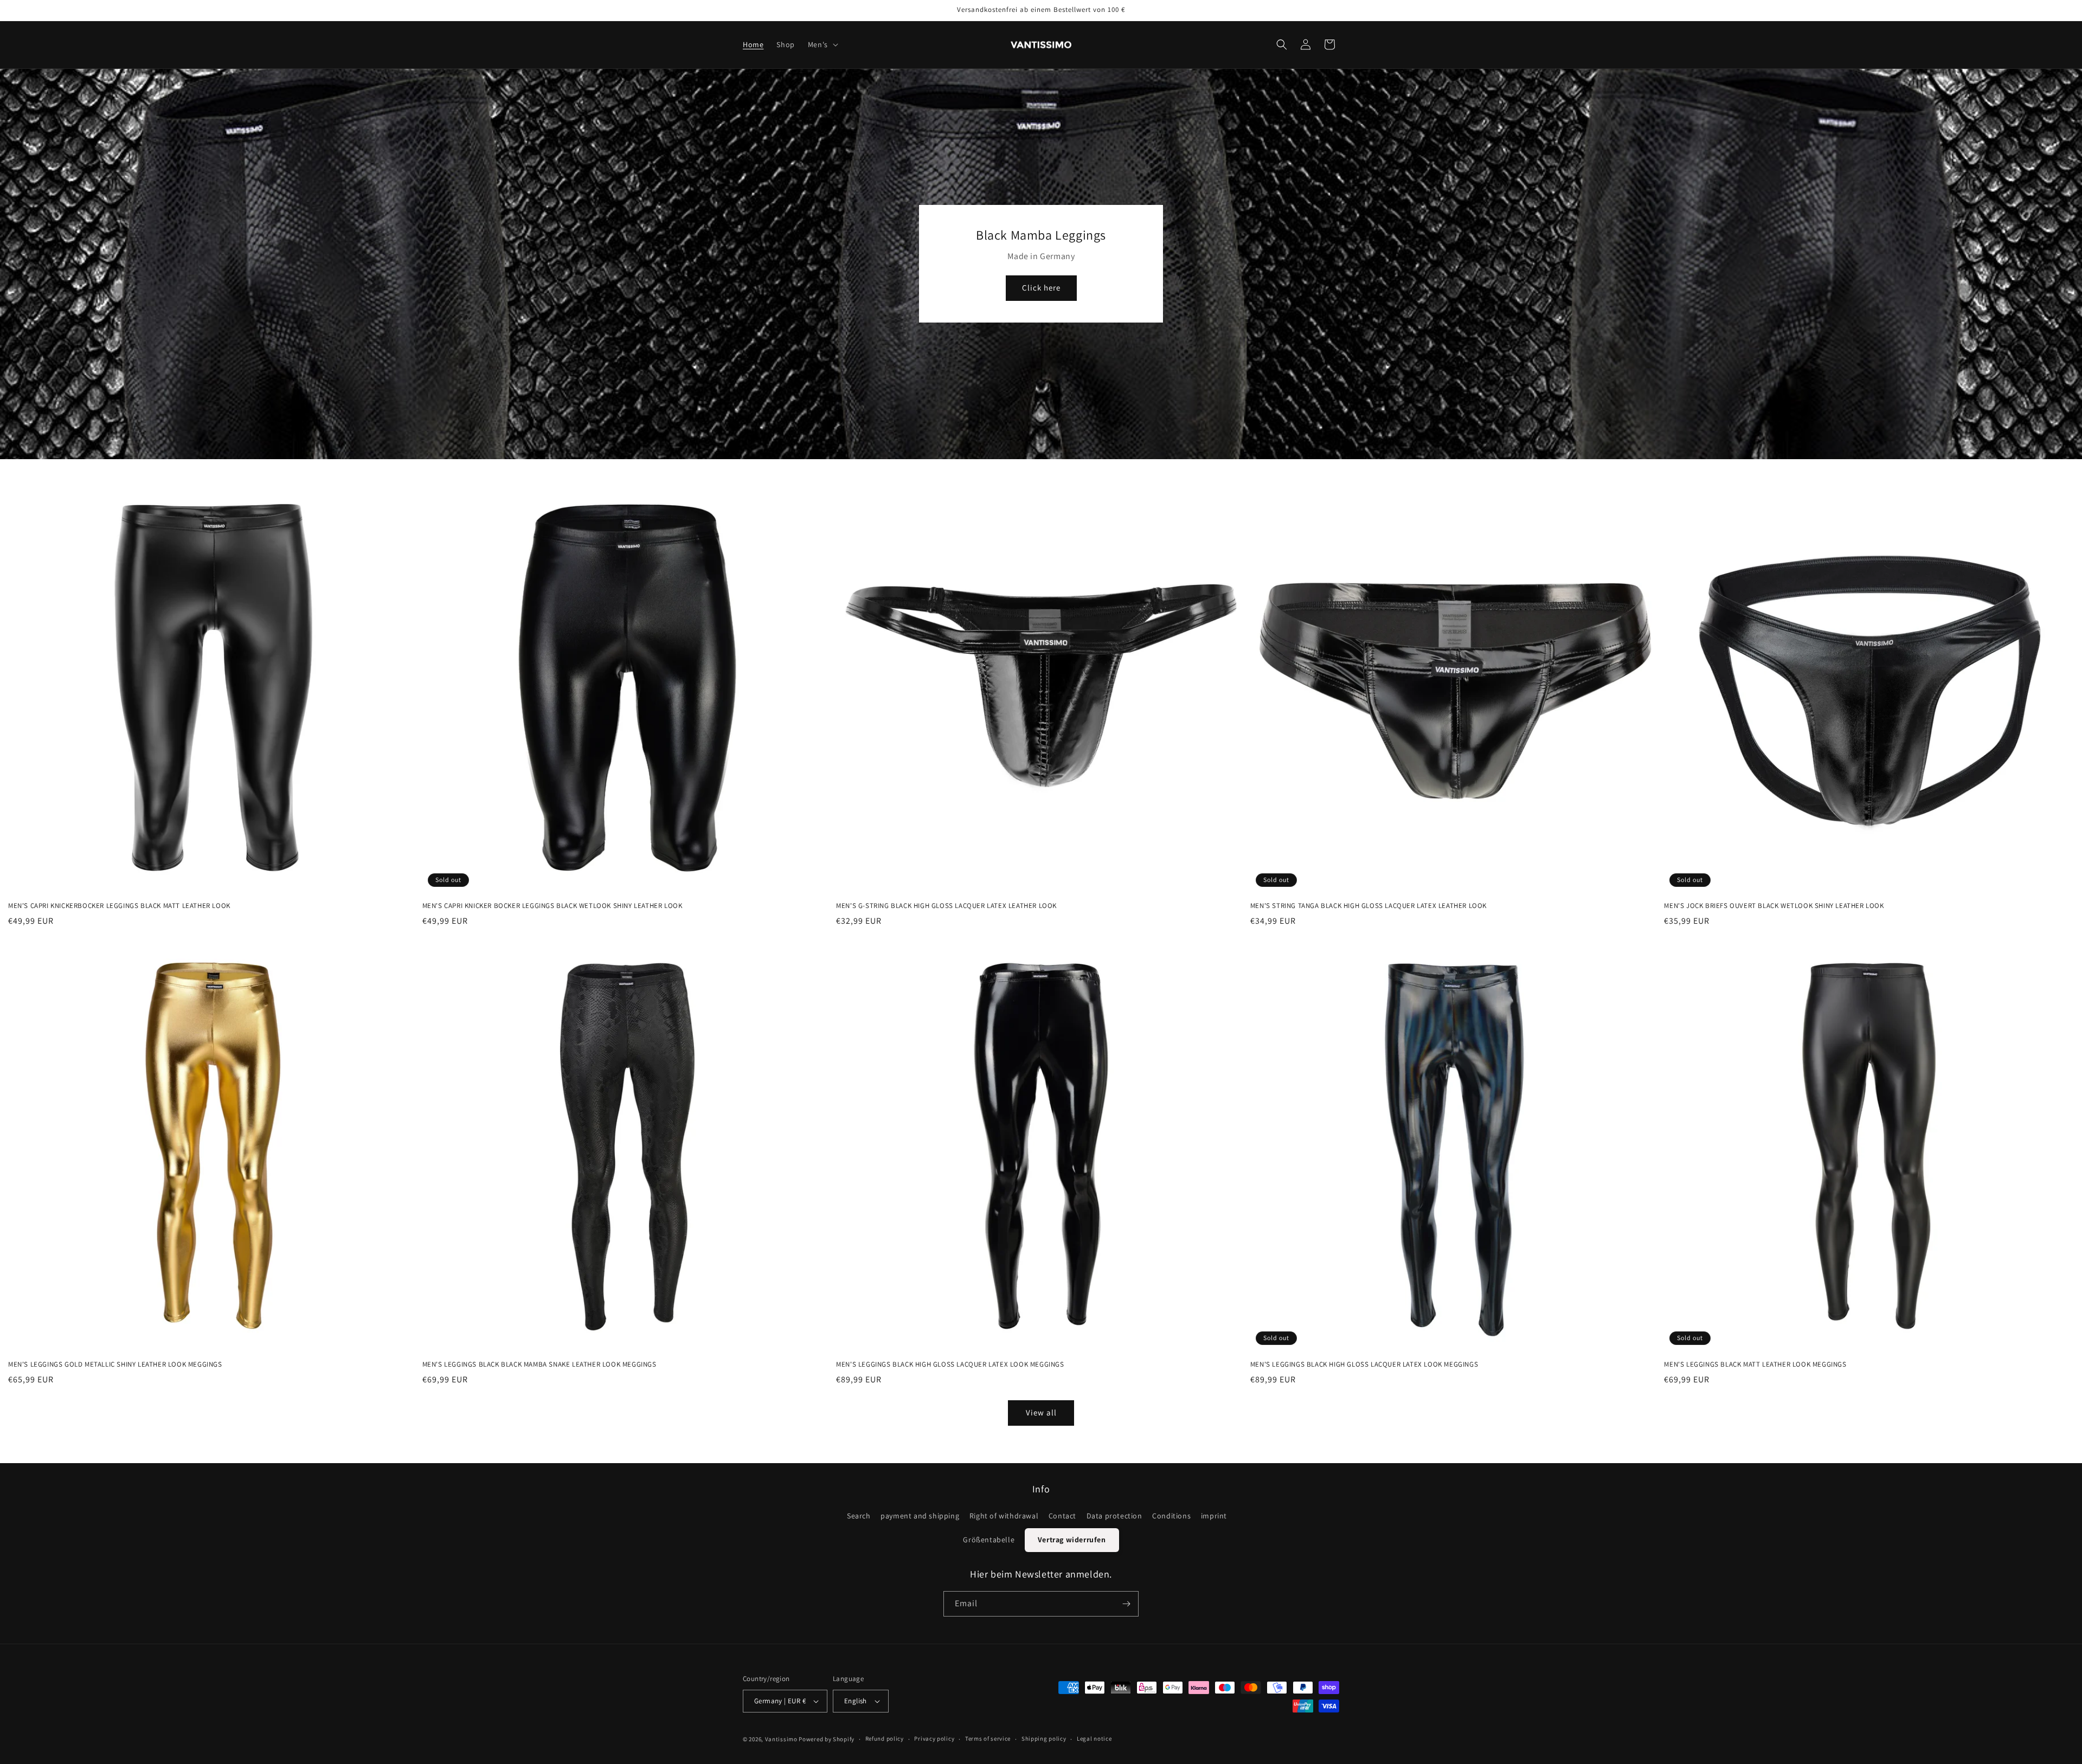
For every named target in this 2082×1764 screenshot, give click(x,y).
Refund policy (885, 1739)
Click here (1041, 288)
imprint (1214, 1515)
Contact (1062, 1515)
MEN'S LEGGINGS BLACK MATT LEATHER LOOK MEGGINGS (1755, 1364)
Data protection (1114, 1515)
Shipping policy (1044, 1739)
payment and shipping (920, 1515)
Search (859, 1515)
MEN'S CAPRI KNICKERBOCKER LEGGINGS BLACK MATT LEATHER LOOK (119, 906)
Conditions (1171, 1515)
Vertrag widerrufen (1072, 1539)
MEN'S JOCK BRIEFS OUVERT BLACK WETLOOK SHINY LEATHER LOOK (1774, 906)
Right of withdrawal (1004, 1515)
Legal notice (1094, 1739)
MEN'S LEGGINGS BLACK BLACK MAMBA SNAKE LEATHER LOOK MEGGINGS (539, 1364)
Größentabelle (989, 1539)
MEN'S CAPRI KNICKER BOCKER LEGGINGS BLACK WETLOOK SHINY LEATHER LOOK (552, 906)
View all (1041, 1413)
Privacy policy (934, 1739)
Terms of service (988, 1739)
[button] (822, 44)
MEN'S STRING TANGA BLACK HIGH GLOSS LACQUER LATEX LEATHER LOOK (1368, 906)
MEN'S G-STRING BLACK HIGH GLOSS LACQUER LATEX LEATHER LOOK (946, 906)
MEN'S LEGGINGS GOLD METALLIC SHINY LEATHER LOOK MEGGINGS (115, 1364)
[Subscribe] (1126, 1604)
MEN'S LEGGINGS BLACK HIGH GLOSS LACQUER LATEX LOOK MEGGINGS (950, 1364)
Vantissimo (781, 1739)
